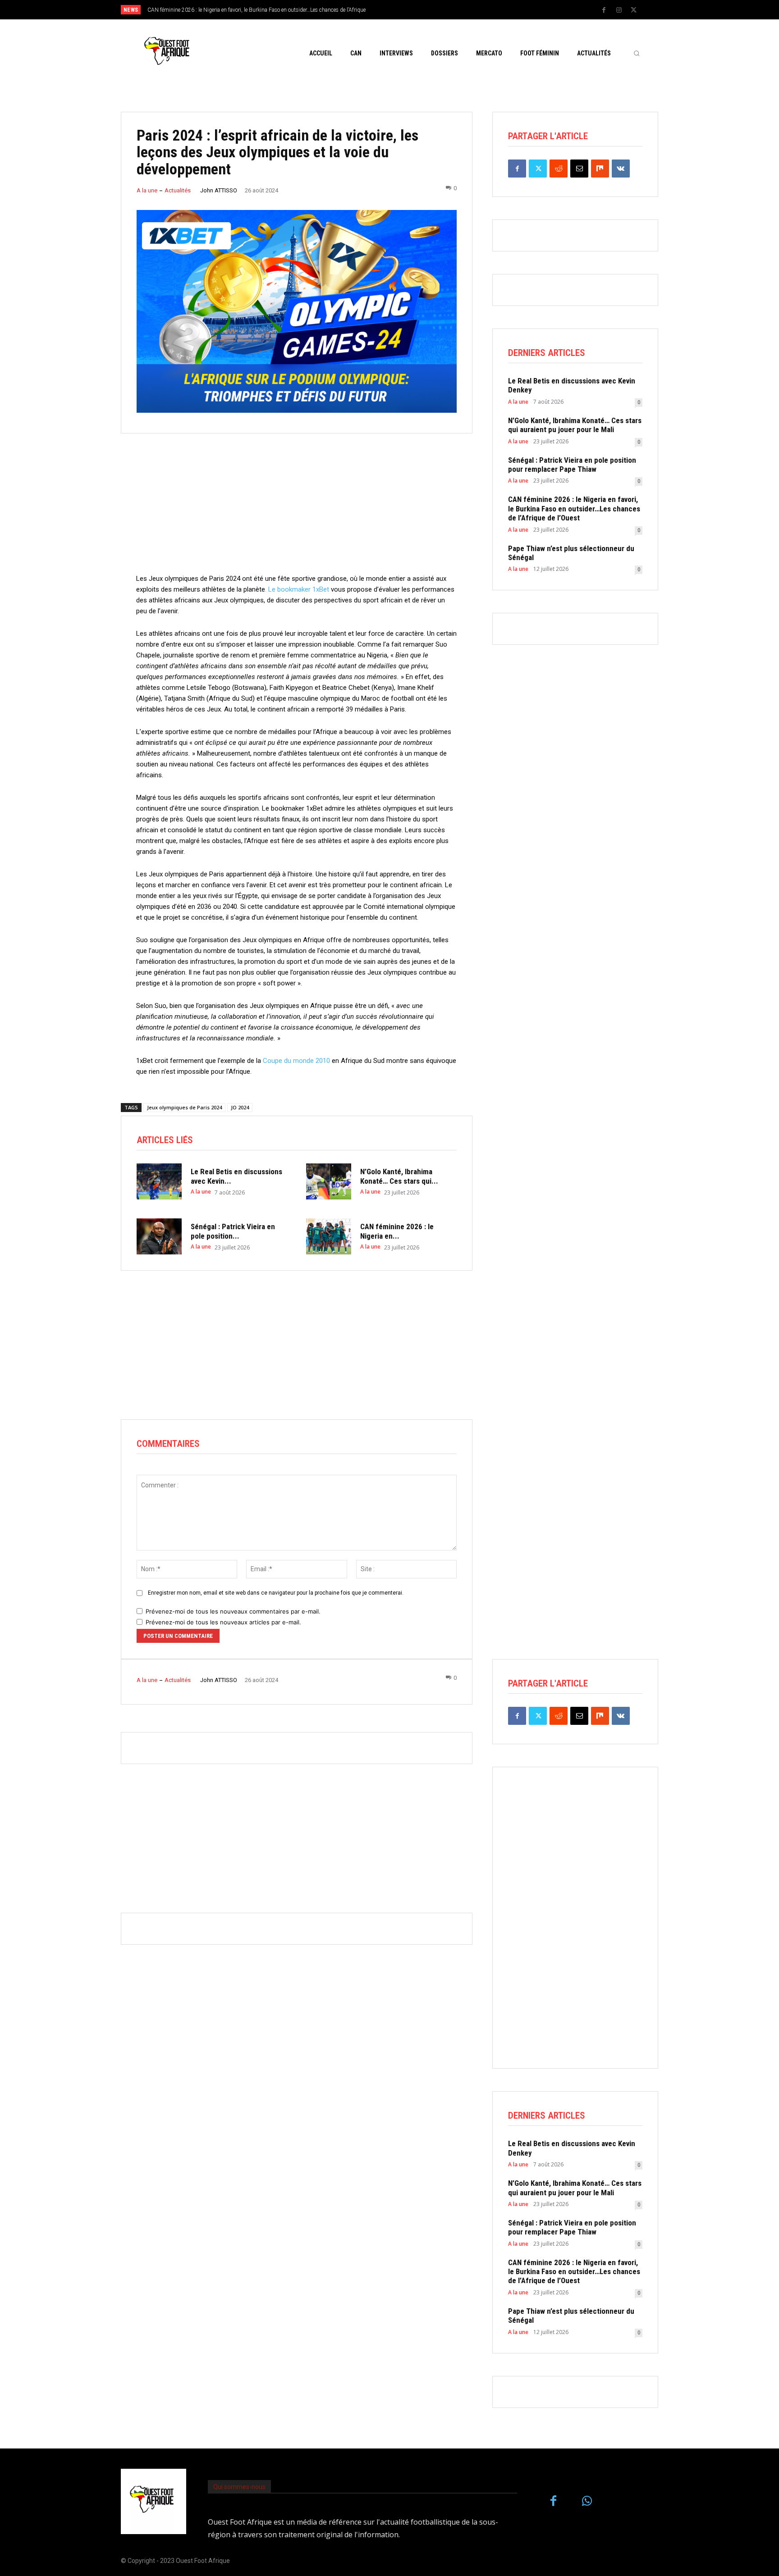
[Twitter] (634, 10)
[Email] (579, 169)
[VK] (621, 169)
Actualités (178, 190)
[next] (419, 10)
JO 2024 (240, 1107)
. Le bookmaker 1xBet (297, 589)
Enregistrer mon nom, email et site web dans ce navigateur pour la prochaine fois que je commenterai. (276, 1593)
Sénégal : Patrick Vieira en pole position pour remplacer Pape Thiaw (572, 465)
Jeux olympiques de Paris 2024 (184, 1107)
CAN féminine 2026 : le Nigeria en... (397, 1231)
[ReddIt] (559, 169)
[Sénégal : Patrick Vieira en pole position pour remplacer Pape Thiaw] (159, 1236)
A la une (147, 190)
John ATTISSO (219, 190)
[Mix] (600, 169)
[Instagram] (619, 10)
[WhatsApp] (587, 2501)
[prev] (405, 10)
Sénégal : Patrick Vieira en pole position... (233, 1231)
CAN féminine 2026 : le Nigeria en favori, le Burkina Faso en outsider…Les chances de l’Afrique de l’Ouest (574, 508)
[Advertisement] (297, 510)
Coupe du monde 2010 (296, 1061)
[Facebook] (604, 10)
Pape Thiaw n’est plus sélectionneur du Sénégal (571, 553)
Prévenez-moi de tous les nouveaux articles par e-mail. (223, 1622)
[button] (637, 53)
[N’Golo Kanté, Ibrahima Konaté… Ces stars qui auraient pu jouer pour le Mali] (329, 1181)
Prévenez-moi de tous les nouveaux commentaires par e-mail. (233, 1611)
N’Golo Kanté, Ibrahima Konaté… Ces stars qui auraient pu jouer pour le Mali (575, 425)
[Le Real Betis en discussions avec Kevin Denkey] (159, 1181)
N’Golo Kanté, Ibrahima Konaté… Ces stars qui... (399, 1176)
